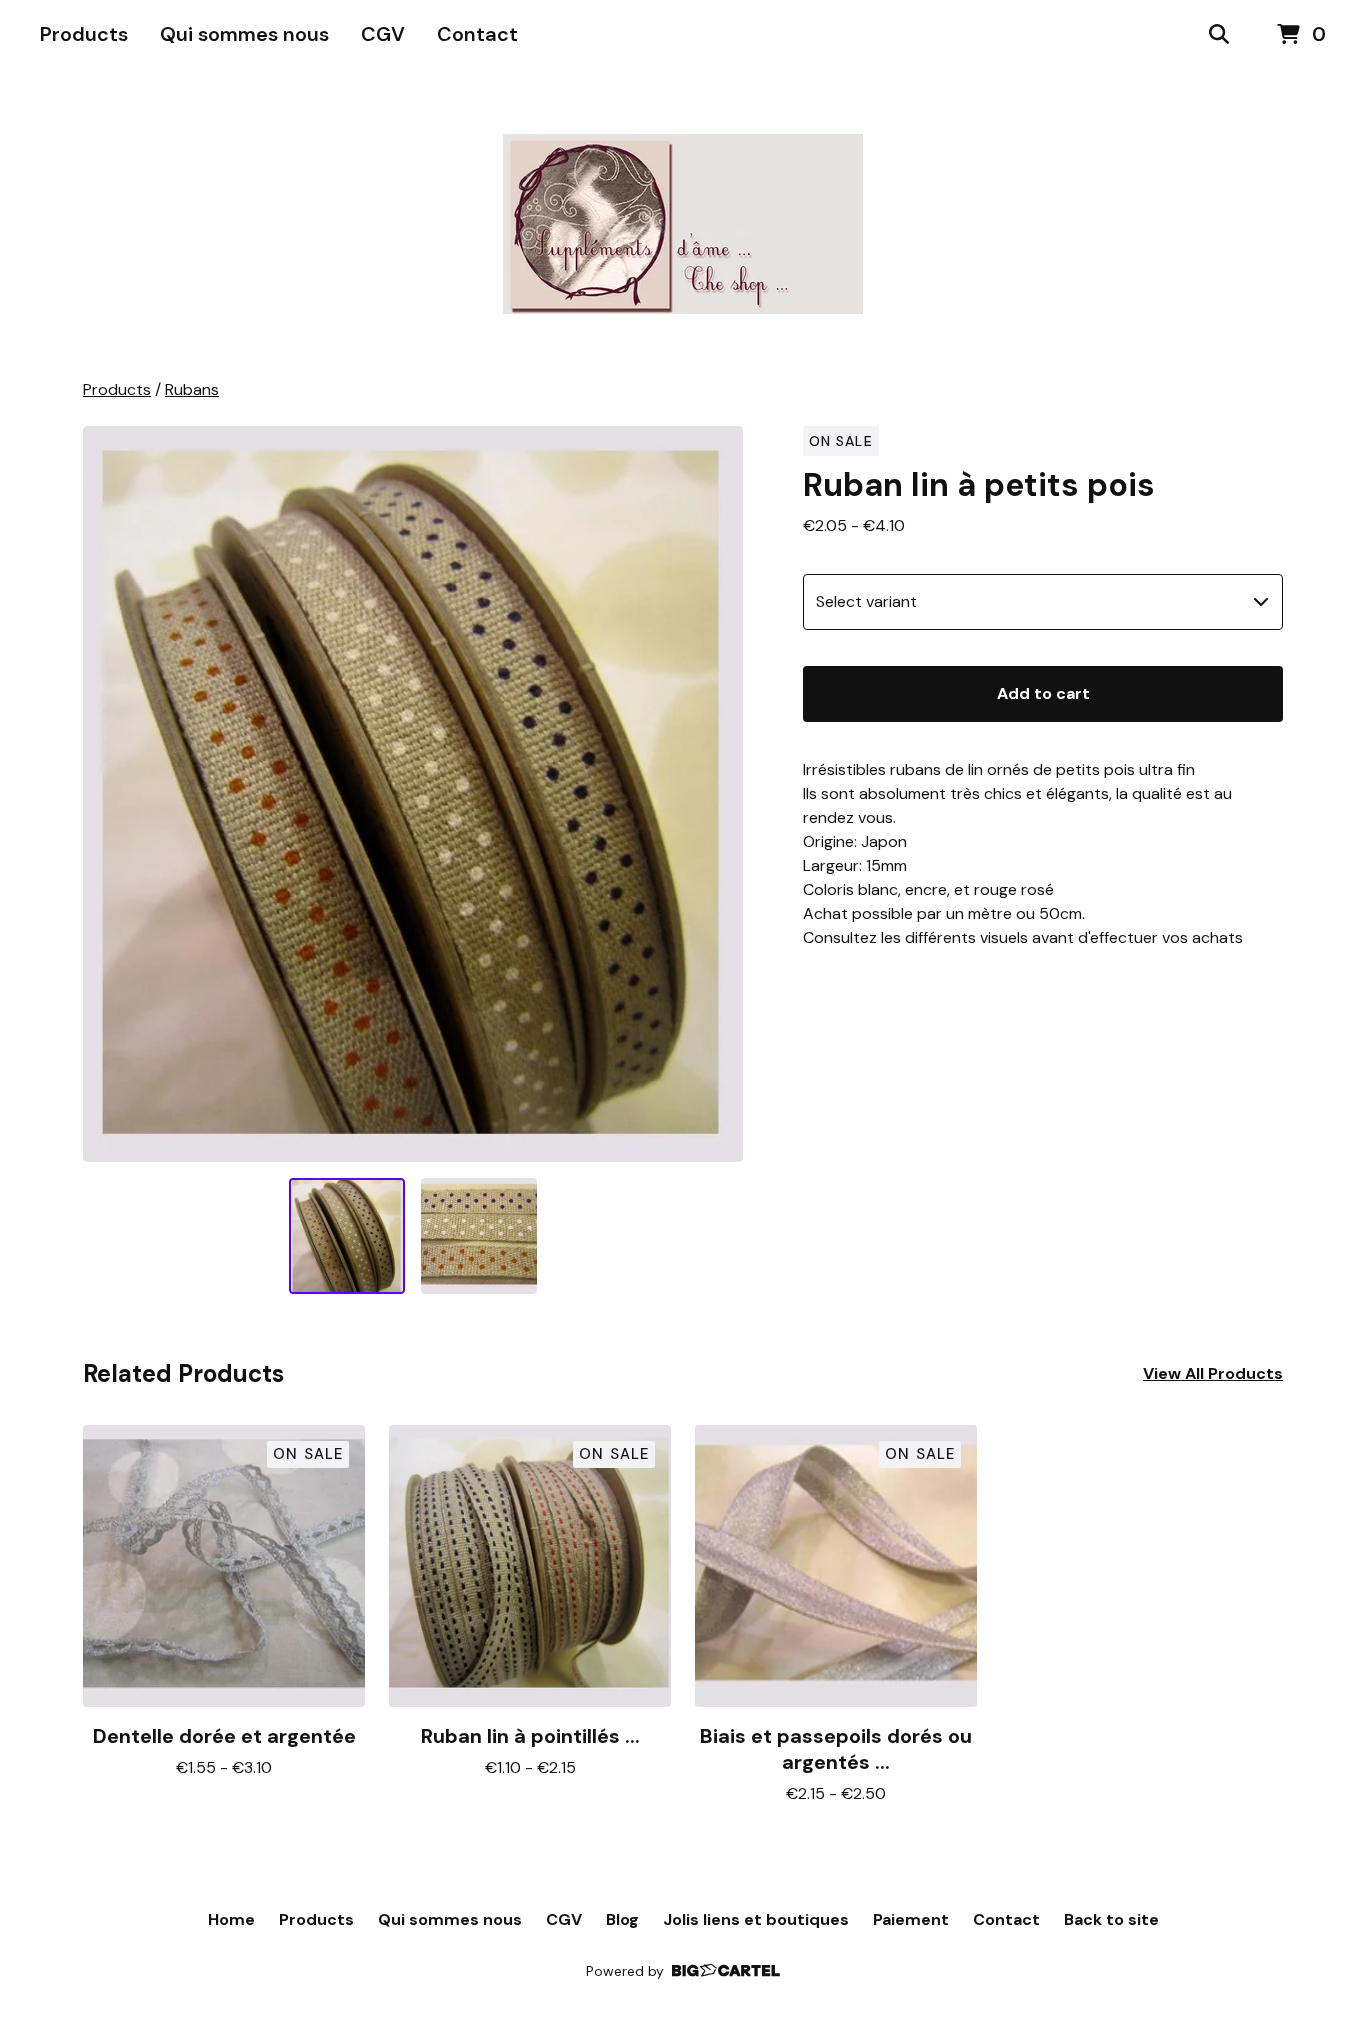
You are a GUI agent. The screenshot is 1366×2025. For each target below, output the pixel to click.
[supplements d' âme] (683, 224)
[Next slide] (715, 794)
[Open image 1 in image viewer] (413, 794)
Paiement (911, 1919)
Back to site (1111, 1919)
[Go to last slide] (111, 794)
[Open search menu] (1219, 35)
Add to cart (1043, 693)
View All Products (1213, 1373)
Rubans (192, 389)
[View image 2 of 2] (479, 1236)
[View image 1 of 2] (347, 1236)
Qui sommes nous (244, 34)
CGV (383, 34)
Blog (622, 1919)
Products (84, 34)
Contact (477, 34)
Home (231, 1919)
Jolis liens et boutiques (756, 1919)
